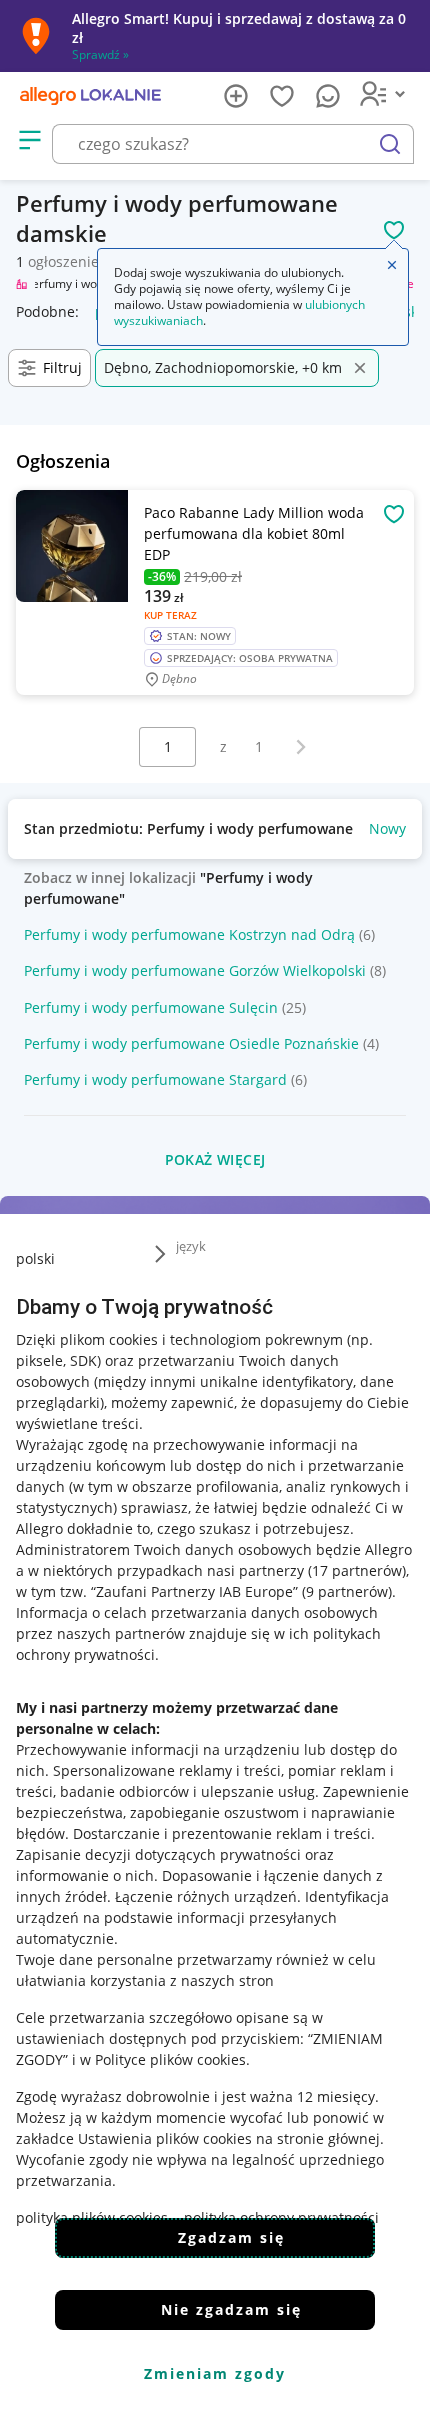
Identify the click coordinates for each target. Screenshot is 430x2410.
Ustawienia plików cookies (165, 2138)
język (191, 1246)
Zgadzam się (231, 2237)
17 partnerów (357, 1570)
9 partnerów (347, 1591)
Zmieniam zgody (215, 2373)
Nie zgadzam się (231, 2309)
